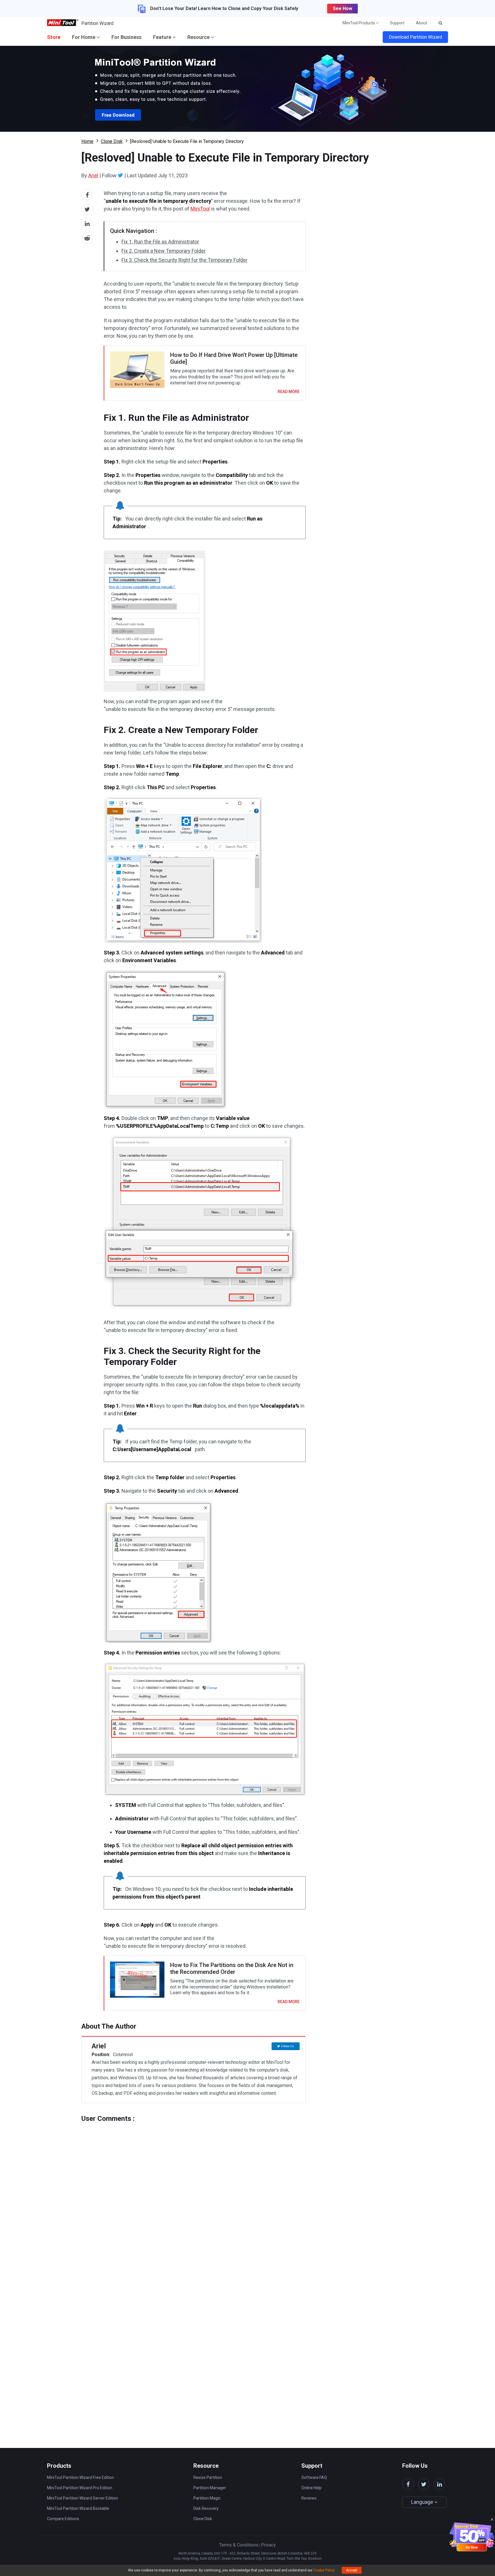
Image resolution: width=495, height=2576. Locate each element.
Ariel (93, 175)
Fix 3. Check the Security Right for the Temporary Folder (184, 260)
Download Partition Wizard (415, 37)
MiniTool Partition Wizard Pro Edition (80, 2488)
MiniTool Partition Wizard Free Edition (80, 2477)
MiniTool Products (359, 23)
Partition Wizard (97, 23)
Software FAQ (314, 2477)
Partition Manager (210, 2488)
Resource (199, 37)
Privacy (268, 2545)
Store (54, 37)
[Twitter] (120, 175)
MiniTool (200, 209)
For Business (126, 37)
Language (423, 2502)
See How (342, 8)
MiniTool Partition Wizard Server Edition (82, 2498)
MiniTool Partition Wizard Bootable (78, 2508)
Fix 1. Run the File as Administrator (160, 242)
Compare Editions (63, 2519)
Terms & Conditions (239, 2545)
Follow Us (287, 2046)
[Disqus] (194, 2194)
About (422, 23)
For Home (84, 37)
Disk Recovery (206, 2508)
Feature (163, 37)
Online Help (312, 2488)
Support (397, 23)
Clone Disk (112, 141)
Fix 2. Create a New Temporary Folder (164, 251)
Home (87, 141)
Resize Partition (208, 2477)
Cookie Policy (324, 2570)
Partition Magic (207, 2498)
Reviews (309, 2498)
